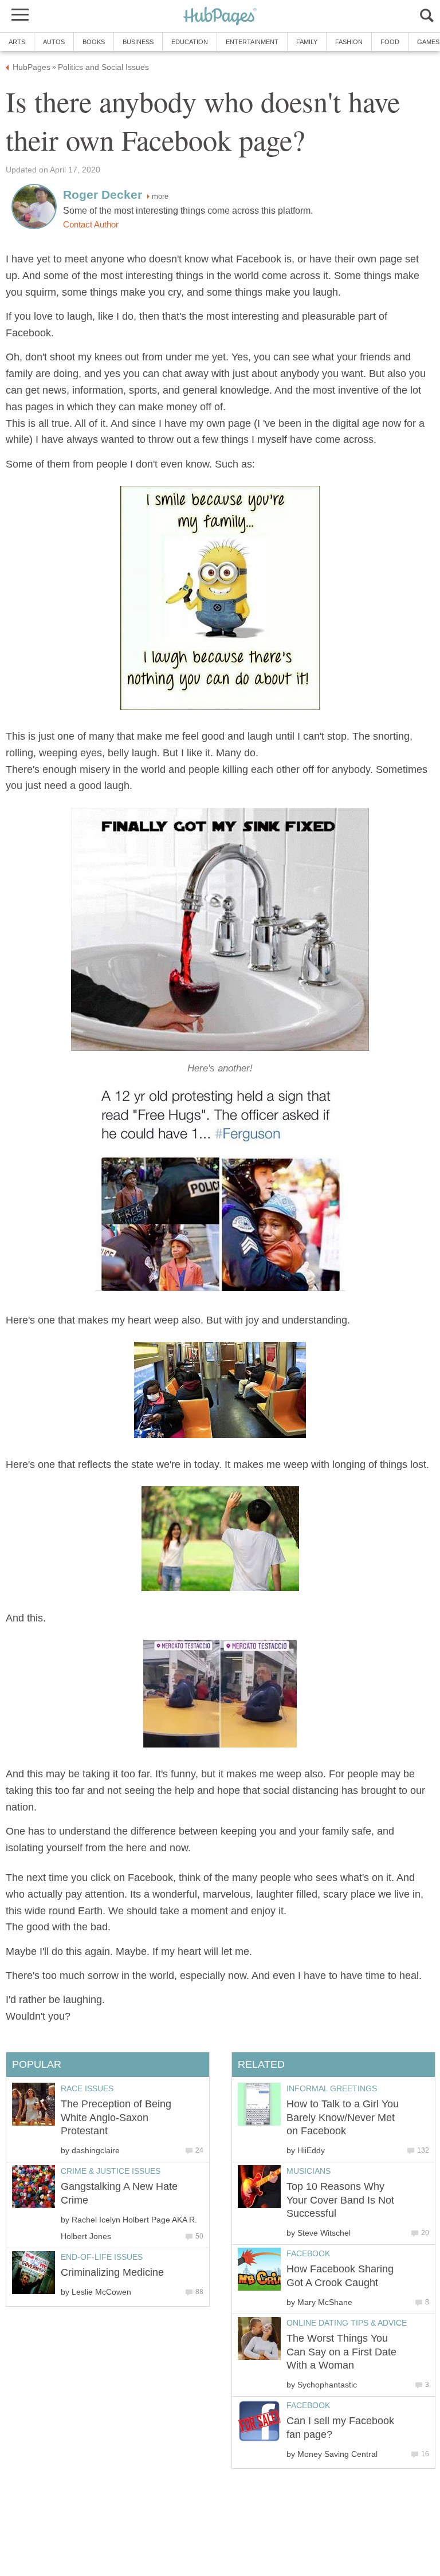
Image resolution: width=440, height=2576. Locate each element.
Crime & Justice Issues (111, 2171)
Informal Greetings (332, 2088)
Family (307, 42)
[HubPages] (220, 17)
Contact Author (91, 225)
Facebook (308, 2253)
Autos (54, 42)
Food (390, 42)
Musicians (309, 2171)
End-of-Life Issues (102, 2257)
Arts (17, 42)
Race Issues (87, 2088)
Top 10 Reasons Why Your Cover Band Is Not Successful (340, 2200)
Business (138, 42)
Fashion (349, 42)
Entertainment (252, 42)
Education (190, 42)
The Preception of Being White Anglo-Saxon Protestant (116, 2117)
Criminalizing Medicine (112, 2272)
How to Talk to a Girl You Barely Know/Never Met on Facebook (343, 2117)
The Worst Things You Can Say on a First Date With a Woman (341, 2352)
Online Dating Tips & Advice (347, 2323)
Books (94, 42)
